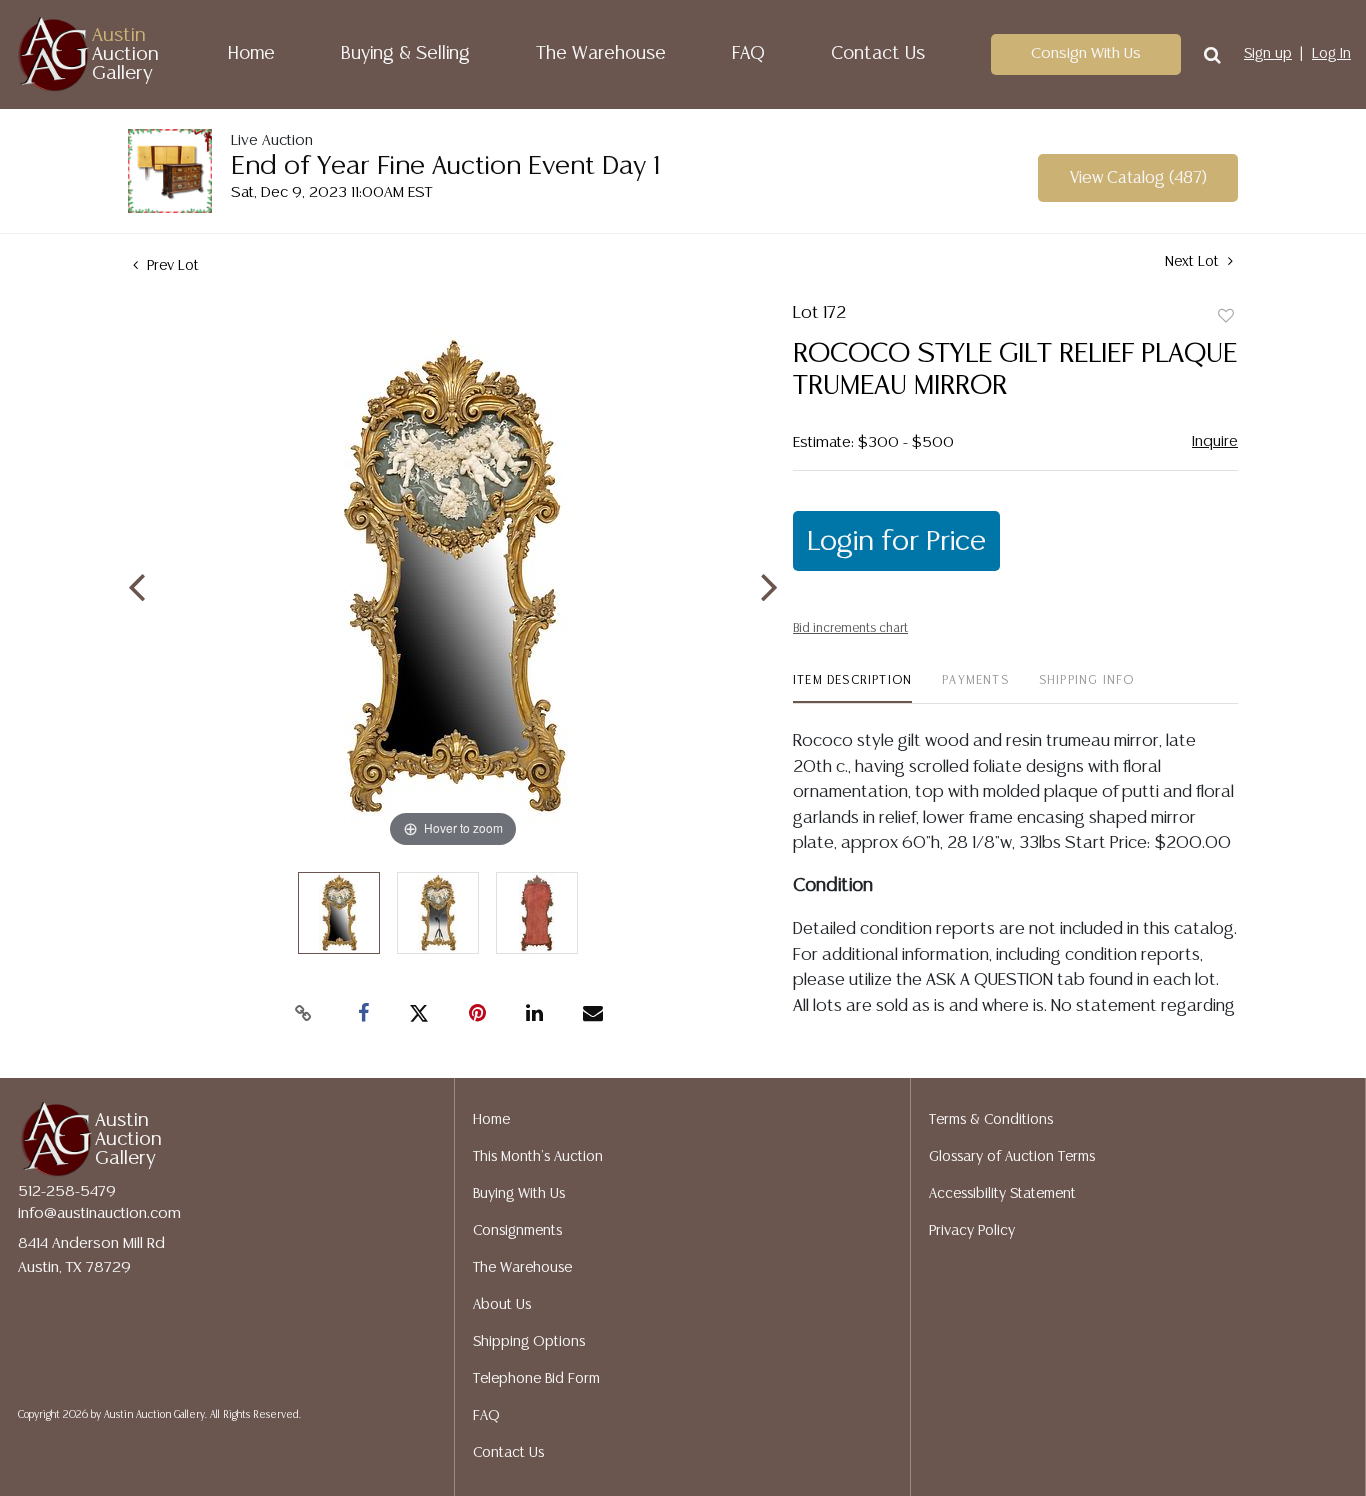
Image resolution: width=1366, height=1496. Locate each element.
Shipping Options (529, 1342)
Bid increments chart (850, 628)
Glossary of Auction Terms (1012, 1157)
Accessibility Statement (1002, 1194)
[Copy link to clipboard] (303, 1014)
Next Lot (1194, 262)
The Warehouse (601, 54)
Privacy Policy (972, 1231)
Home (251, 54)
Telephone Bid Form (536, 1379)
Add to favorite (1226, 317)
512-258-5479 (67, 1191)
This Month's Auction (538, 1157)
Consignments (517, 1231)
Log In (1331, 54)
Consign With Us (1086, 53)
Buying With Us (519, 1194)
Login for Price (896, 542)
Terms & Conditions (991, 1120)
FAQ (748, 54)
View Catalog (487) (1138, 178)
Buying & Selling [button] (405, 54)
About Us (502, 1305)
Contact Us (878, 54)
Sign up (1268, 54)
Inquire (1215, 441)
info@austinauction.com (99, 1213)
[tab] (852, 688)
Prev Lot (171, 266)
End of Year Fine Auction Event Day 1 (445, 166)
